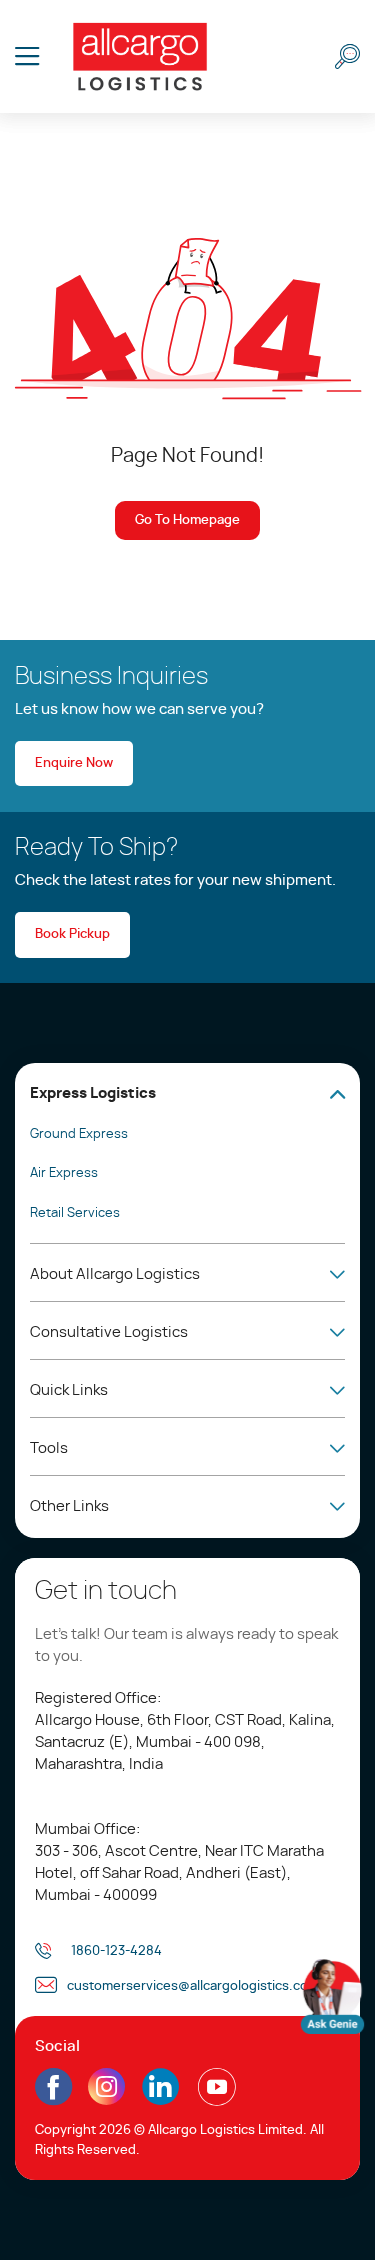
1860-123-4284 (116, 1951)
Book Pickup (72, 934)
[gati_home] (140, 56)
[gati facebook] (53, 2099)
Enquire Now (74, 763)
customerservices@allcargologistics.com (193, 1986)
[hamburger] (27, 57)
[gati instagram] (107, 2087)
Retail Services (75, 1213)
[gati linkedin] (160, 2099)
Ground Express (79, 1134)
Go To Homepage (187, 520)
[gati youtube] (216, 2099)
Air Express (64, 1173)
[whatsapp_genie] (332, 1996)
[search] (347, 56)
